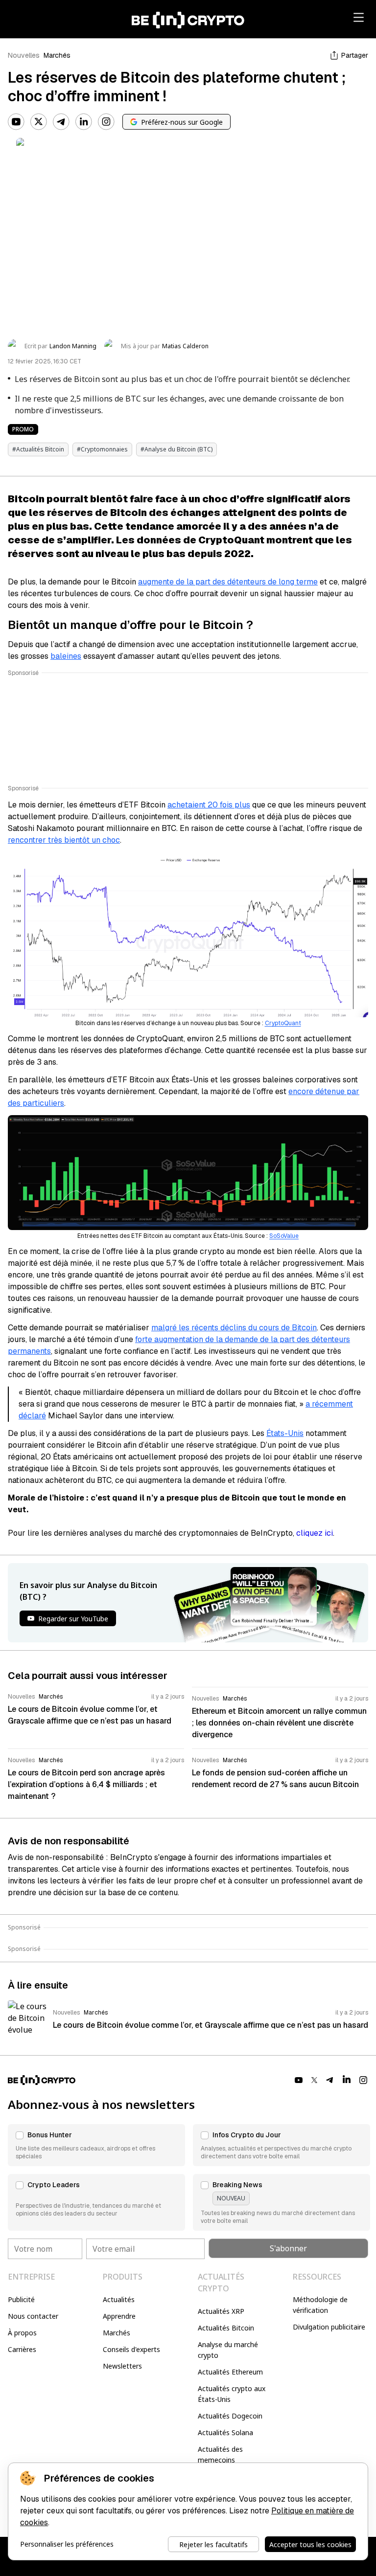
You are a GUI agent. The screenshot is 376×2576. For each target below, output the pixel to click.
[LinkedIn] (84, 122)
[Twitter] (39, 122)
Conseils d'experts (131, 2349)
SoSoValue (284, 1236)
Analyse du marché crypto (228, 2350)
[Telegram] (61, 122)
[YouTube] (16, 122)
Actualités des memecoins (220, 2454)
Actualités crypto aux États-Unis (232, 2394)
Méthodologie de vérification (320, 2305)
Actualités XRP (221, 2311)
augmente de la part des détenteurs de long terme (228, 582)
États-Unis (285, 1433)
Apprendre (119, 2316)
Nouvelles (24, 55)
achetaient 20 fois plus (209, 805)
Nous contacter (33, 2316)
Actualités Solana (225, 2432)
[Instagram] (106, 122)
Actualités (119, 2299)
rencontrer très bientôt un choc (64, 840)
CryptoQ (277, 1023)
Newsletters (122, 2366)
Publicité (21, 2299)
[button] (96, 2145)
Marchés (57, 55)
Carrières (22, 2349)
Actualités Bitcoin (226, 2328)
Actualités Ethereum (230, 2372)
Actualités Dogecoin (230, 2416)
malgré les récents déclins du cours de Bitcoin (234, 1328)
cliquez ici (315, 1533)
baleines (66, 656)
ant (296, 1023)
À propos (22, 2333)
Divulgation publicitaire (329, 2327)
